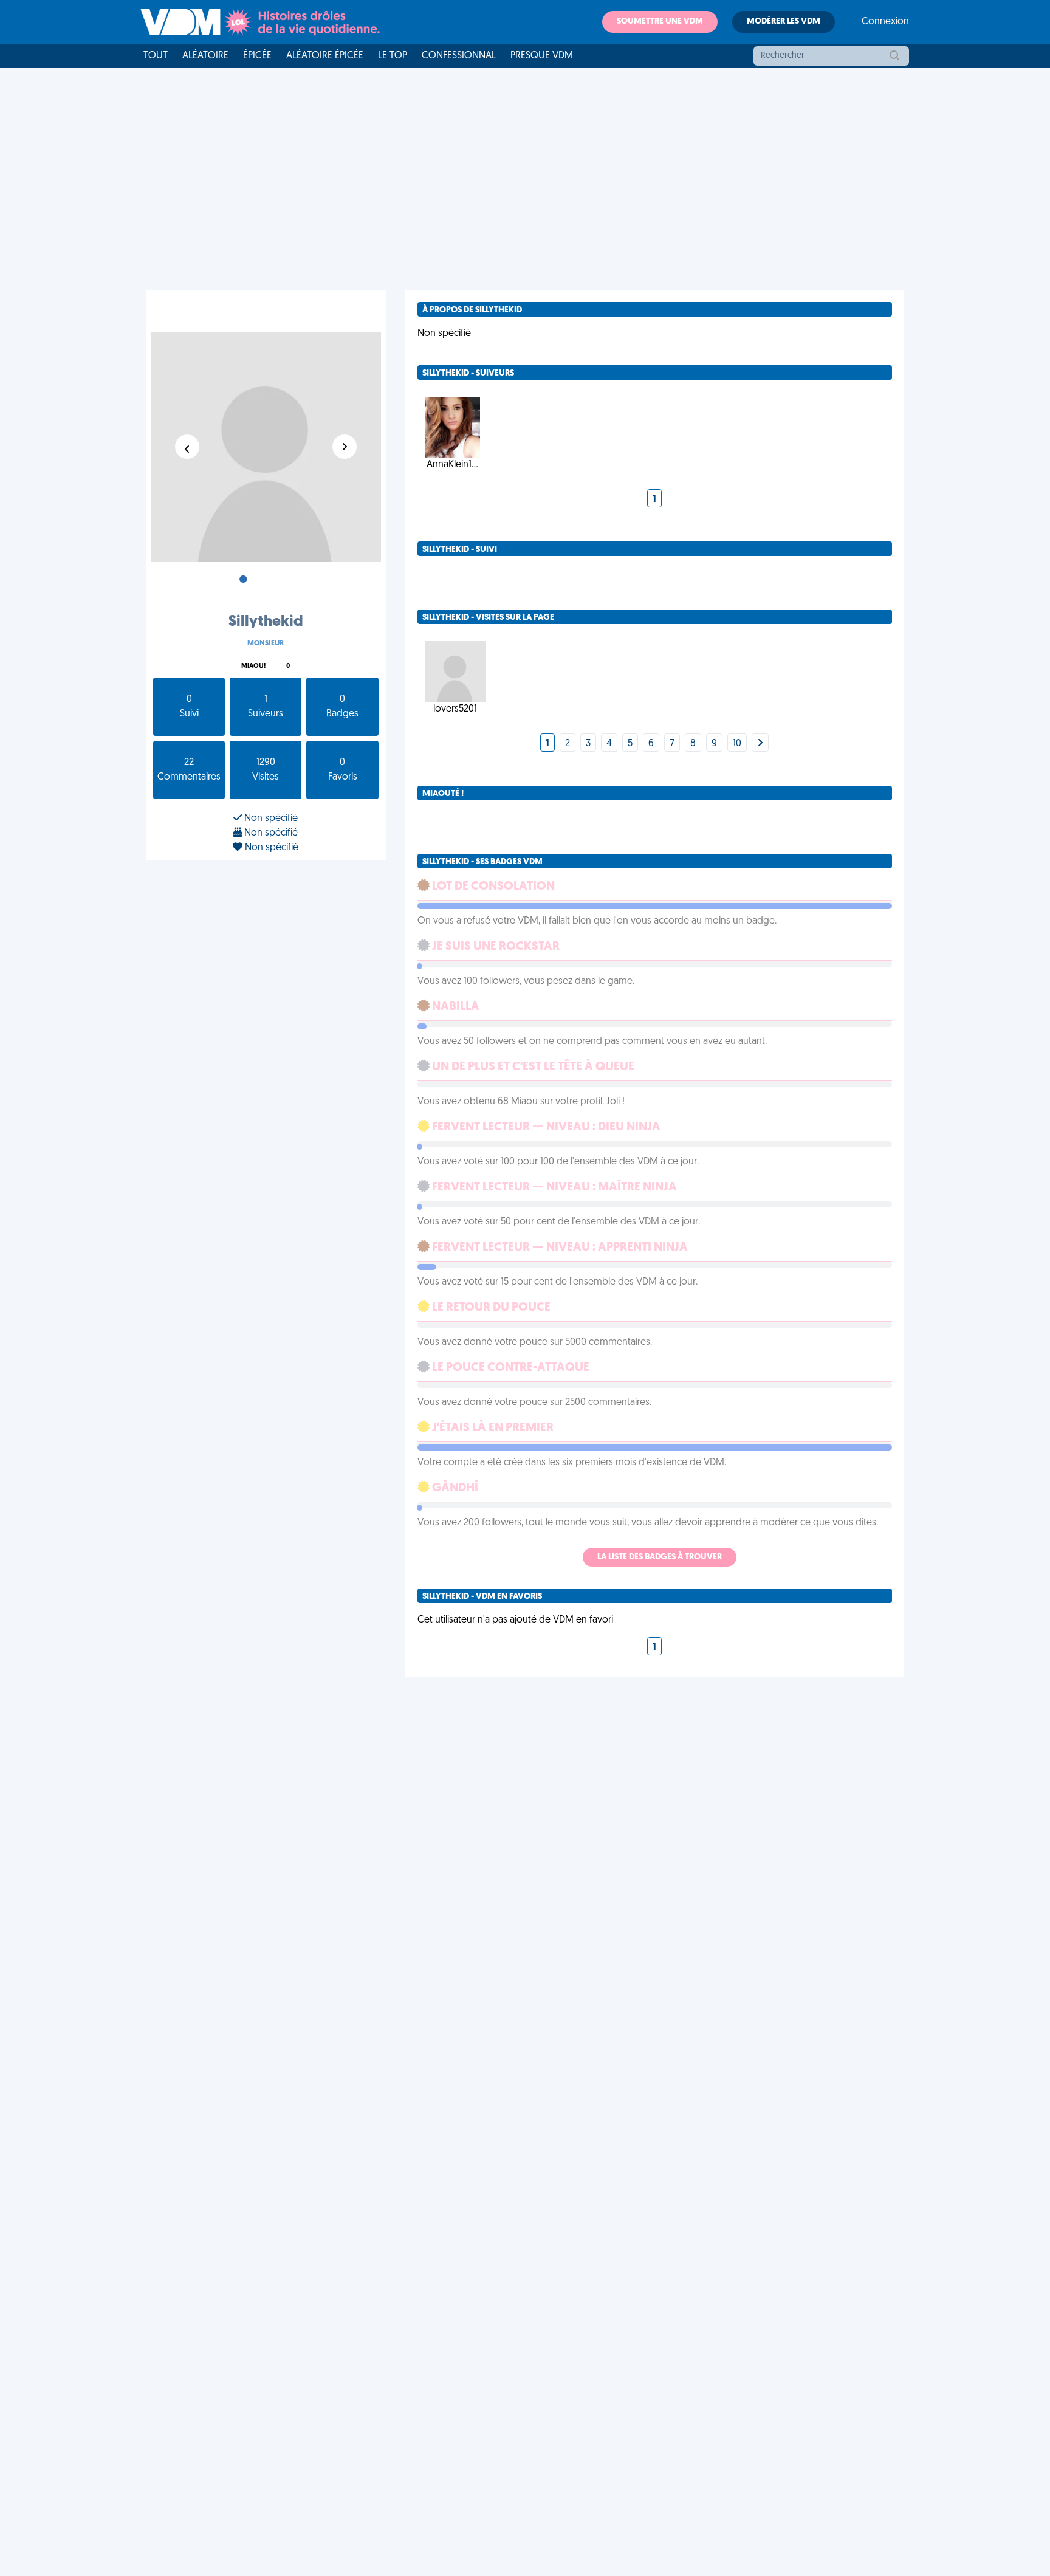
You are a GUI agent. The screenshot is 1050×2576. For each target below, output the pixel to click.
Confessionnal (459, 56)
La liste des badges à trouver (660, 1557)
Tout (156, 56)
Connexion (885, 22)
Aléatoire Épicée (325, 56)
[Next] (760, 744)
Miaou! (253, 666)
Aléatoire (205, 56)
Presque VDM (542, 56)
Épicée (257, 56)
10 (737, 744)
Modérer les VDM (784, 22)
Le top (393, 56)
